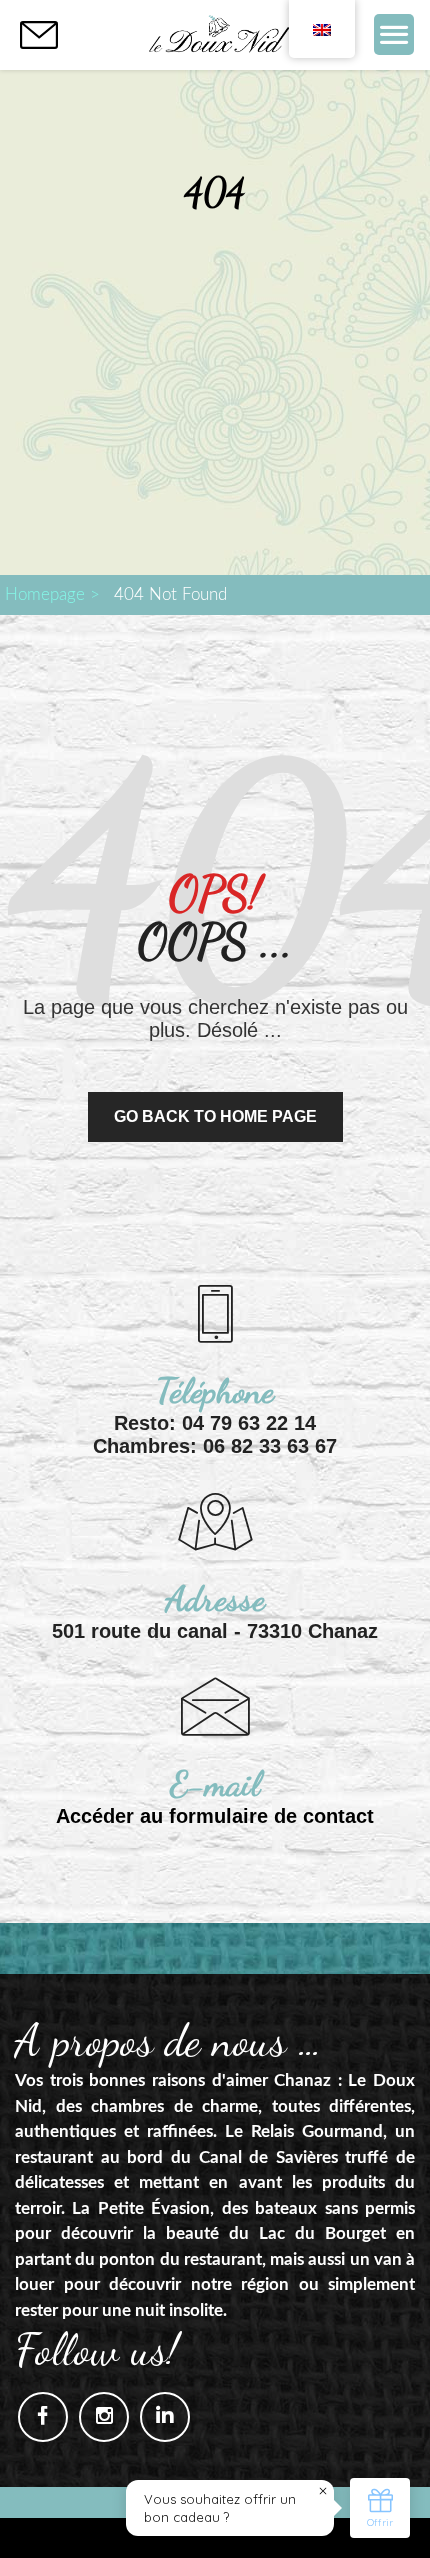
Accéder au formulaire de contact (215, 1816)
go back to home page (215, 1116)
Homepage (45, 594)
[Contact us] (38, 35)
